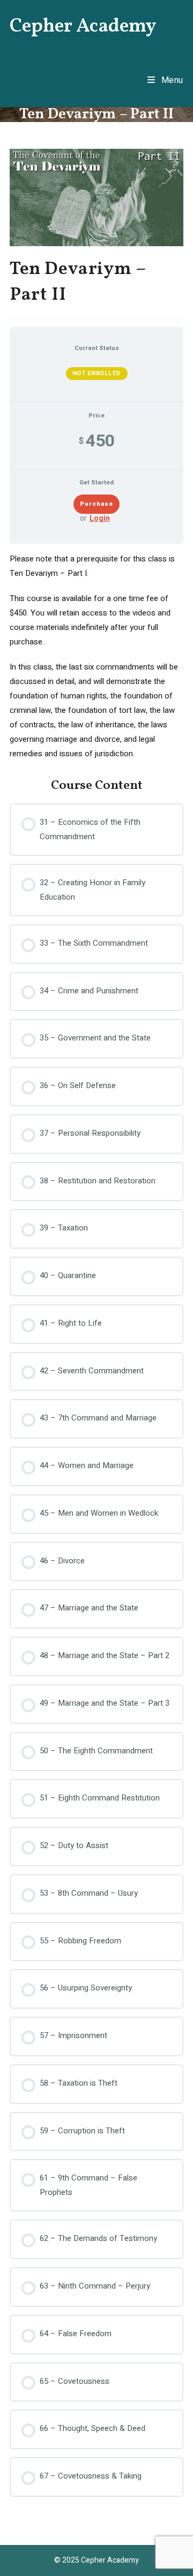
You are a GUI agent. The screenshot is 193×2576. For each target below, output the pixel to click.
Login (100, 519)
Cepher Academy (83, 27)
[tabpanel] (96, 656)
